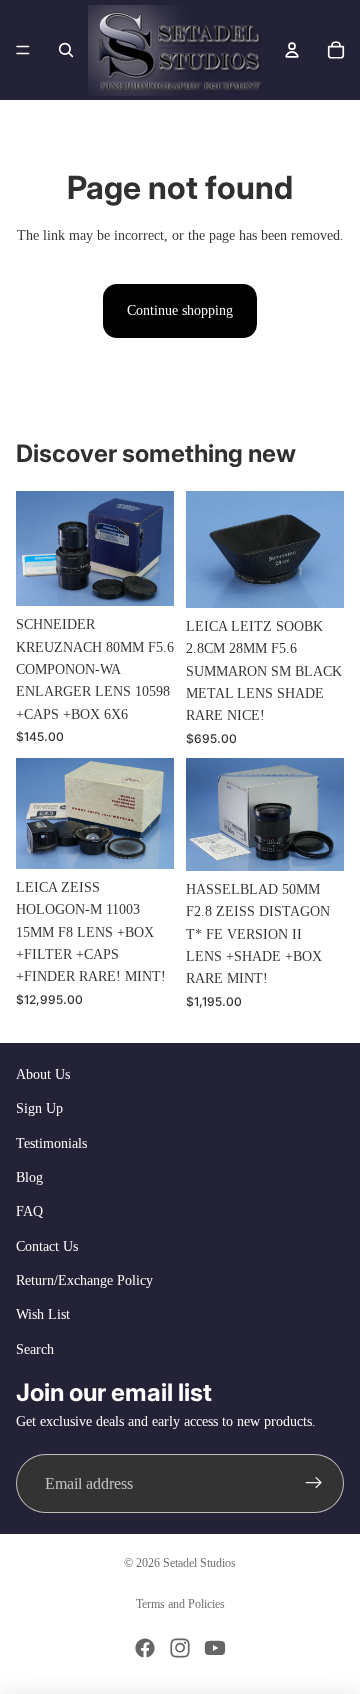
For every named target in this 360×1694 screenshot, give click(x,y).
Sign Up (39, 1108)
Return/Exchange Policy (84, 1280)
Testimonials (51, 1143)
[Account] (292, 50)
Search (35, 1349)
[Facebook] (145, 1648)
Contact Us (47, 1246)
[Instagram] (180, 1648)
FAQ (29, 1211)
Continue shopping (180, 310)
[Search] (66, 50)
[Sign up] (314, 1484)
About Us (43, 1074)
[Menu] (23, 50)
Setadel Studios (199, 1563)
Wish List (43, 1314)
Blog (29, 1177)
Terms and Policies (180, 1604)
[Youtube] (215, 1648)
